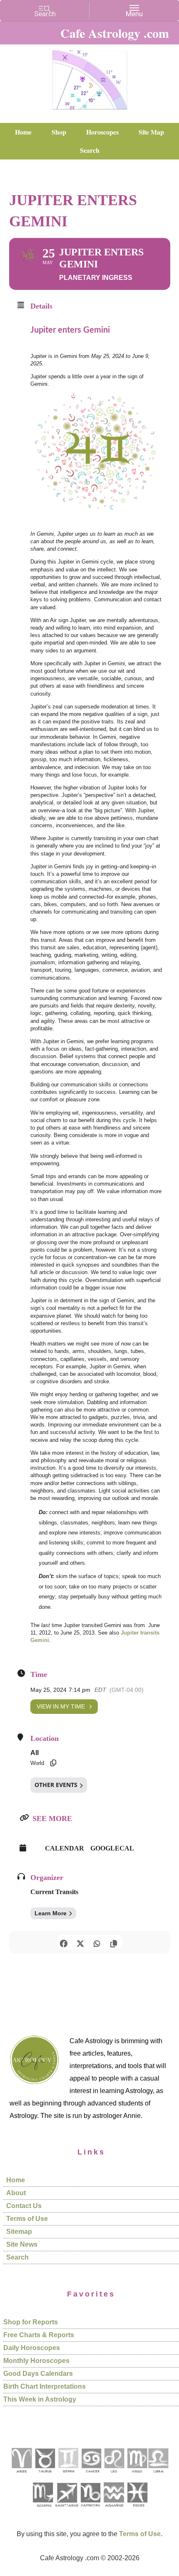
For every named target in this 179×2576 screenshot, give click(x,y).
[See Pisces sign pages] (137, 2510)
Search (17, 2257)
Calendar (65, 1848)
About (16, 2193)
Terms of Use (27, 2219)
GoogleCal (112, 1848)
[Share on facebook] (63, 1942)
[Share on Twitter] (80, 1942)
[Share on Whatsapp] (97, 1942)
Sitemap (19, 2232)
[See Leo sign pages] (114, 2476)
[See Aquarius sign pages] (113, 2510)
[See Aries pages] (21, 2476)
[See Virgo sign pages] (137, 2476)
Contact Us (24, 2206)
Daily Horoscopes (32, 2348)
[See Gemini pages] (68, 2476)
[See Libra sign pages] (158, 2476)
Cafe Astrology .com (89, 77)
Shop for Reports (31, 2322)
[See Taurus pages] (45, 2476)
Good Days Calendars (38, 2374)
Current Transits (54, 1892)
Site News (22, 2244)
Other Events (56, 1785)
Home (16, 2180)
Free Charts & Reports (39, 2335)
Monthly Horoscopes (36, 2361)
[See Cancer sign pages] (91, 2476)
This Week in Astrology (40, 2399)
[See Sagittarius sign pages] (67, 2510)
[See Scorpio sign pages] (42, 2510)
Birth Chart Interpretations (45, 2386)
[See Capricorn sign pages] (91, 2510)
